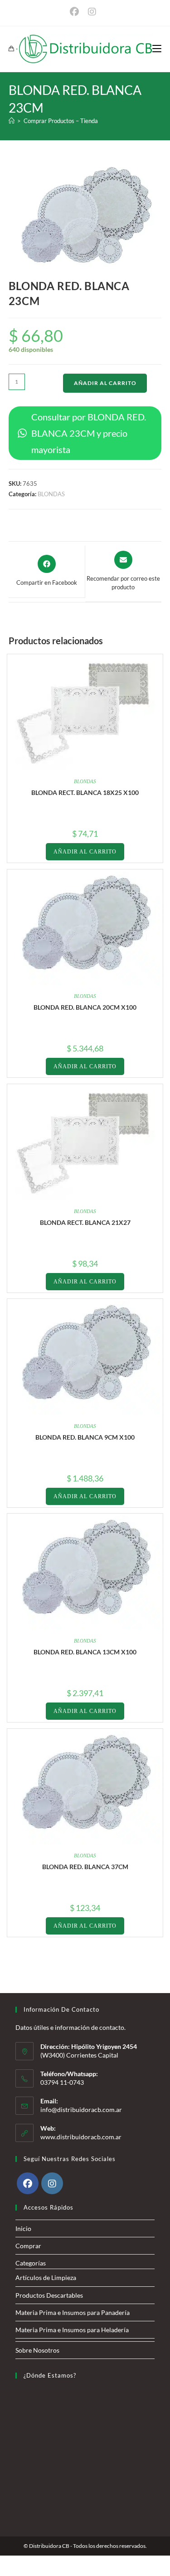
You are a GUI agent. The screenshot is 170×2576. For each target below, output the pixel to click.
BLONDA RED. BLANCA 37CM (85, 1867)
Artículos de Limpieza (46, 2277)
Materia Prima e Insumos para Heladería (72, 2330)
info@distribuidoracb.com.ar (81, 2110)
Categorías (31, 2263)
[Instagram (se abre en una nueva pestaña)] (92, 12)
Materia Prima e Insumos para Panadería (73, 2312)
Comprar (28, 2246)
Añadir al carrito (105, 383)
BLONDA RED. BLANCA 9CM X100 (85, 1437)
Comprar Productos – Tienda (61, 121)
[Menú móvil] (157, 49)
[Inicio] (12, 121)
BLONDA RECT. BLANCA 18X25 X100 (85, 792)
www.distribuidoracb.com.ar (81, 2137)
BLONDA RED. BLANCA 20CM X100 (85, 1007)
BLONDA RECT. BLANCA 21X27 (85, 1222)
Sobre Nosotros (37, 2350)
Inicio (23, 2228)
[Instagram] (52, 2183)
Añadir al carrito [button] (85, 852)
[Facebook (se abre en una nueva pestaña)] (77, 12)
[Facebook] (28, 2183)
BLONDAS (51, 494)
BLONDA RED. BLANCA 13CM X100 (85, 1652)
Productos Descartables (49, 2295)
